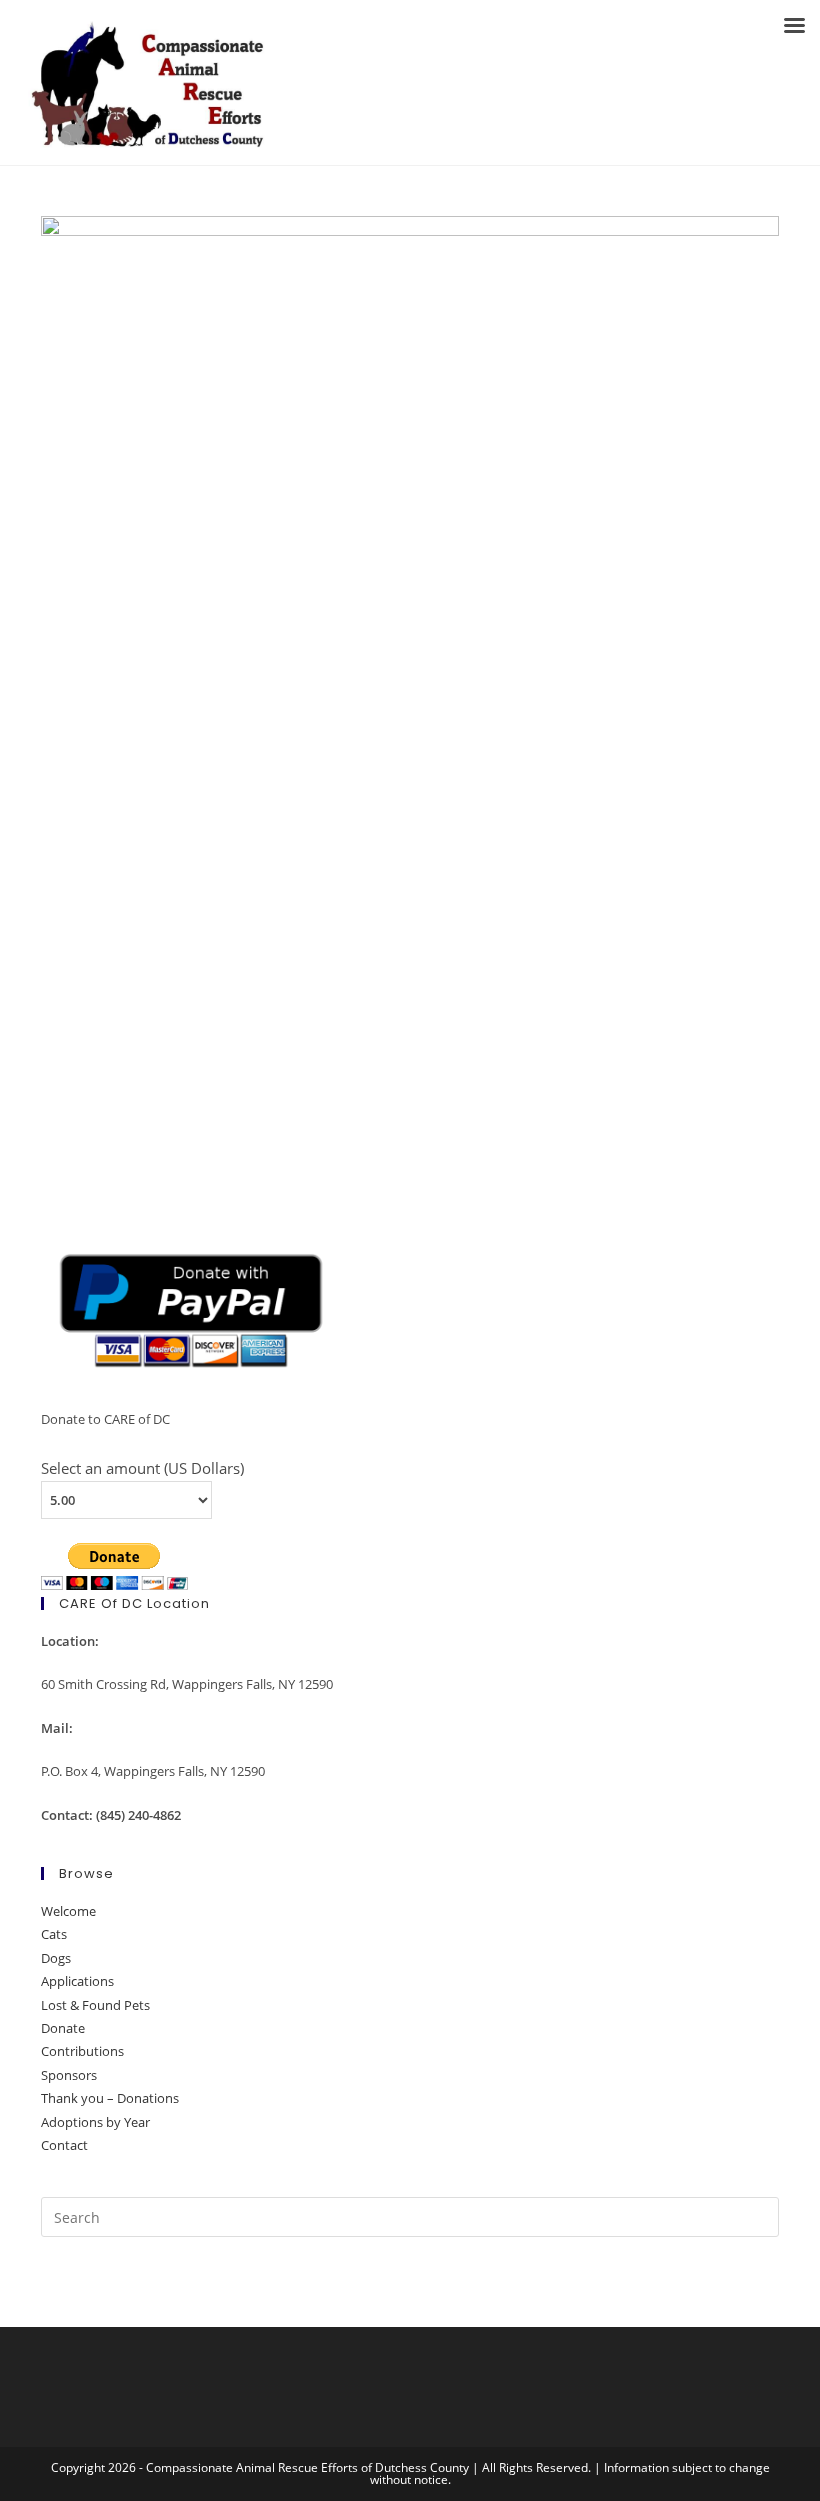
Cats (54, 1934)
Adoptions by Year (95, 2122)
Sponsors (69, 2075)
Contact (64, 2145)
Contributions (82, 2051)
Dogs (56, 1958)
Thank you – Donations (110, 2098)
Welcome (68, 1911)
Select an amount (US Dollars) (142, 1468)
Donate (63, 2028)
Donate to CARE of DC (105, 1419)
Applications (77, 1981)
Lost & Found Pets (95, 2005)
